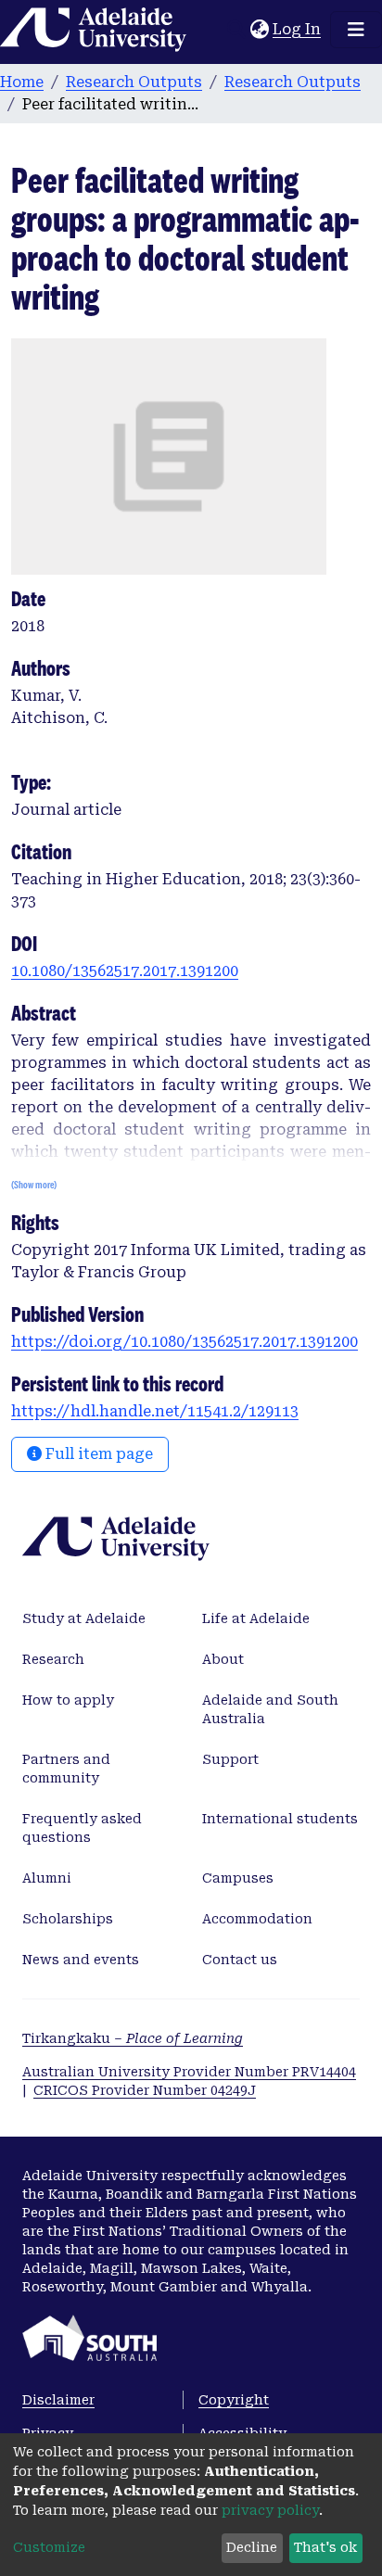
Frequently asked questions (82, 1828)
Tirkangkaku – (133, 2038)
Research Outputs (134, 82)
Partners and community (66, 1769)
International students (280, 1819)
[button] (259, 30)
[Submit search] (236, 30)
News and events (81, 1960)
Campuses (238, 1878)
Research (53, 1659)
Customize (49, 2547)
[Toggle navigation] (356, 30)
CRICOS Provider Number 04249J (145, 2090)
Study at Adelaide (84, 1618)
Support (230, 1759)
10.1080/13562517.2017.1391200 (125, 971)
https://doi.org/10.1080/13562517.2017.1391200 (185, 1342)
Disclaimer (58, 2400)
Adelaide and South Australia (270, 1709)
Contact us (240, 1960)
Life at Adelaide (256, 1618)
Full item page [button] (97, 1454)
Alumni (47, 1878)
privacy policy (270, 2510)
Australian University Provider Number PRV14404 (189, 2072)
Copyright (234, 2400)
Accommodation (257, 1919)
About (223, 1659)
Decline (252, 2547)
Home (22, 82)
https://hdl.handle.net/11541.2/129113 (155, 1411)
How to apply (68, 1700)
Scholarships (68, 1919)
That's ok (325, 2547)
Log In (298, 29)
